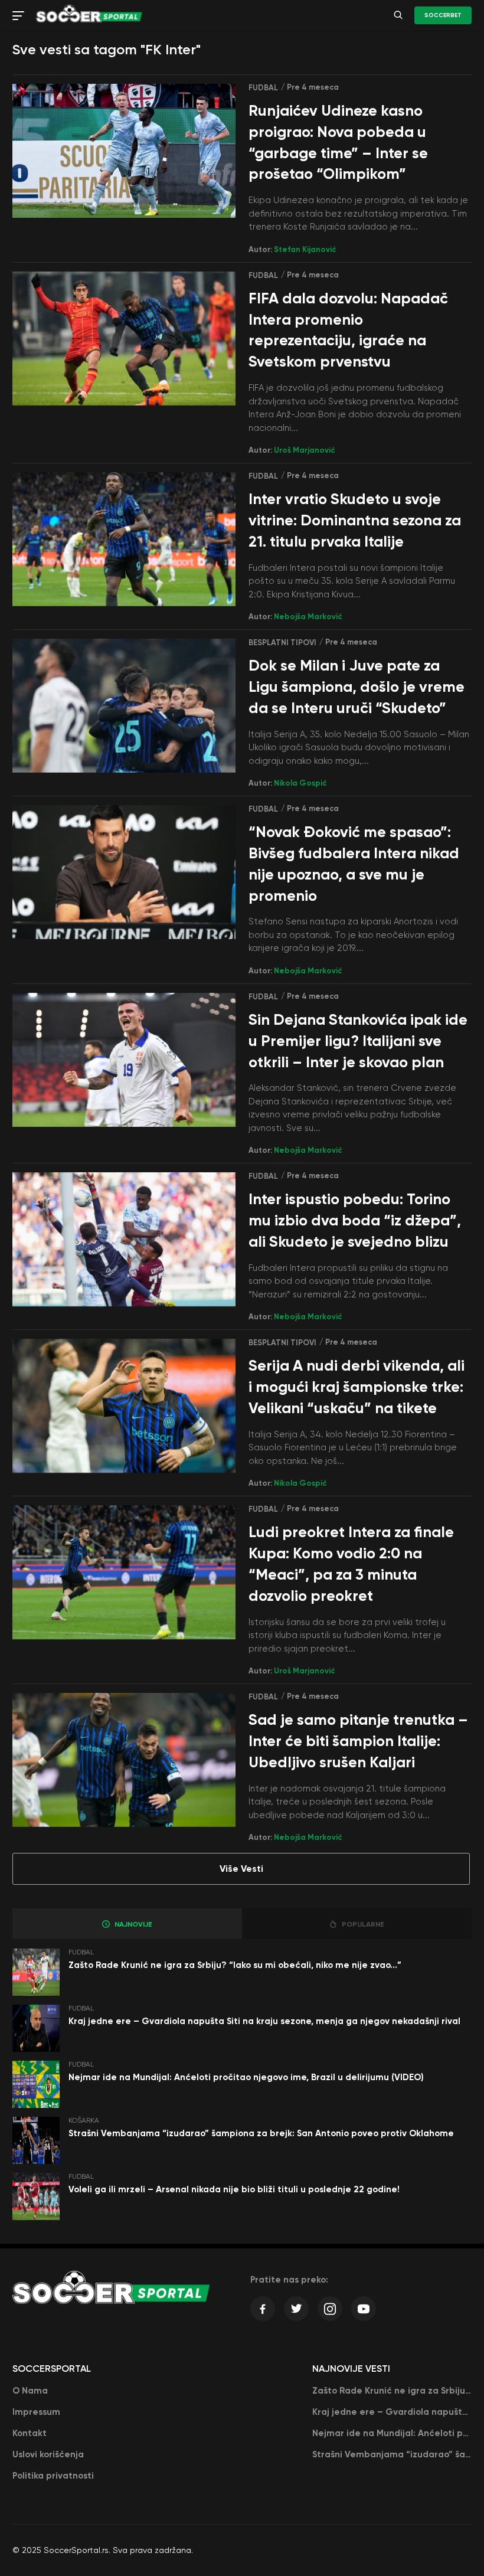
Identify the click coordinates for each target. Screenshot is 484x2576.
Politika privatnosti (53, 2476)
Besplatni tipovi (282, 643)
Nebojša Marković (308, 617)
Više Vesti (241, 1869)
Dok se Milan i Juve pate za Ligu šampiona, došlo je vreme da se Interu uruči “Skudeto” (357, 687)
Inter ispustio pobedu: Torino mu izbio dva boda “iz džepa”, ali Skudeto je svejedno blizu (355, 1220)
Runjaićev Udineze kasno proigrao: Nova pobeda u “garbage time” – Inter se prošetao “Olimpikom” (338, 142)
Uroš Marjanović (305, 450)
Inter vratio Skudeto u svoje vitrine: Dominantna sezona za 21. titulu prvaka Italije (355, 520)
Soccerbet (443, 15)
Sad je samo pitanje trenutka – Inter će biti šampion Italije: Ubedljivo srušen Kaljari (358, 1741)
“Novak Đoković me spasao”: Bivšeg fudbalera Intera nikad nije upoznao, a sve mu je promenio (354, 864)
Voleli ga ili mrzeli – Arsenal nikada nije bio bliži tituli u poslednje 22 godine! (234, 2189)
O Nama (30, 2391)
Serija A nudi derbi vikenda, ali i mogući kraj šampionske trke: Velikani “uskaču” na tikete (357, 1387)
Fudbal (263, 88)
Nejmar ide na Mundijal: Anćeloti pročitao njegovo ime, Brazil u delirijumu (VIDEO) (246, 2077)
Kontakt (30, 2433)
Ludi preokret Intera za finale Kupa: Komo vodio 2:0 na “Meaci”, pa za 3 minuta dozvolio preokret (351, 1564)
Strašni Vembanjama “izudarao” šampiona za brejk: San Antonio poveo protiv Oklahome (261, 2133)
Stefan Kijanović (305, 249)
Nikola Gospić (300, 783)
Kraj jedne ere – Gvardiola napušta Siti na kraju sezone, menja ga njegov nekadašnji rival (264, 2021)
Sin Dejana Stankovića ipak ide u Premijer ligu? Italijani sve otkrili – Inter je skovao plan (358, 1041)
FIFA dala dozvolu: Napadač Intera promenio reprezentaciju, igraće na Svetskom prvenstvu (348, 330)
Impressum (36, 2412)
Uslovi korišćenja (48, 2454)
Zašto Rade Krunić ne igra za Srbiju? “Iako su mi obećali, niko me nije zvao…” (235, 1965)
